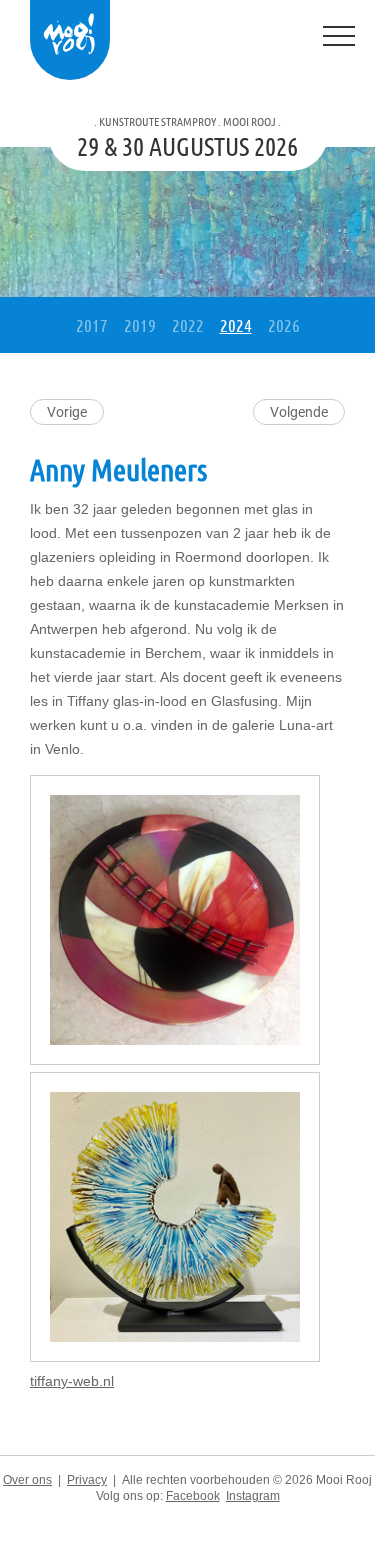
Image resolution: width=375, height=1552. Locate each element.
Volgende (299, 412)
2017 (92, 325)
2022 (188, 325)
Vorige (67, 412)
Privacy (87, 1480)
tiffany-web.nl (72, 1381)
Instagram (253, 1496)
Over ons (27, 1480)
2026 (284, 325)
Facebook (193, 1496)
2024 (236, 325)
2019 (140, 325)
